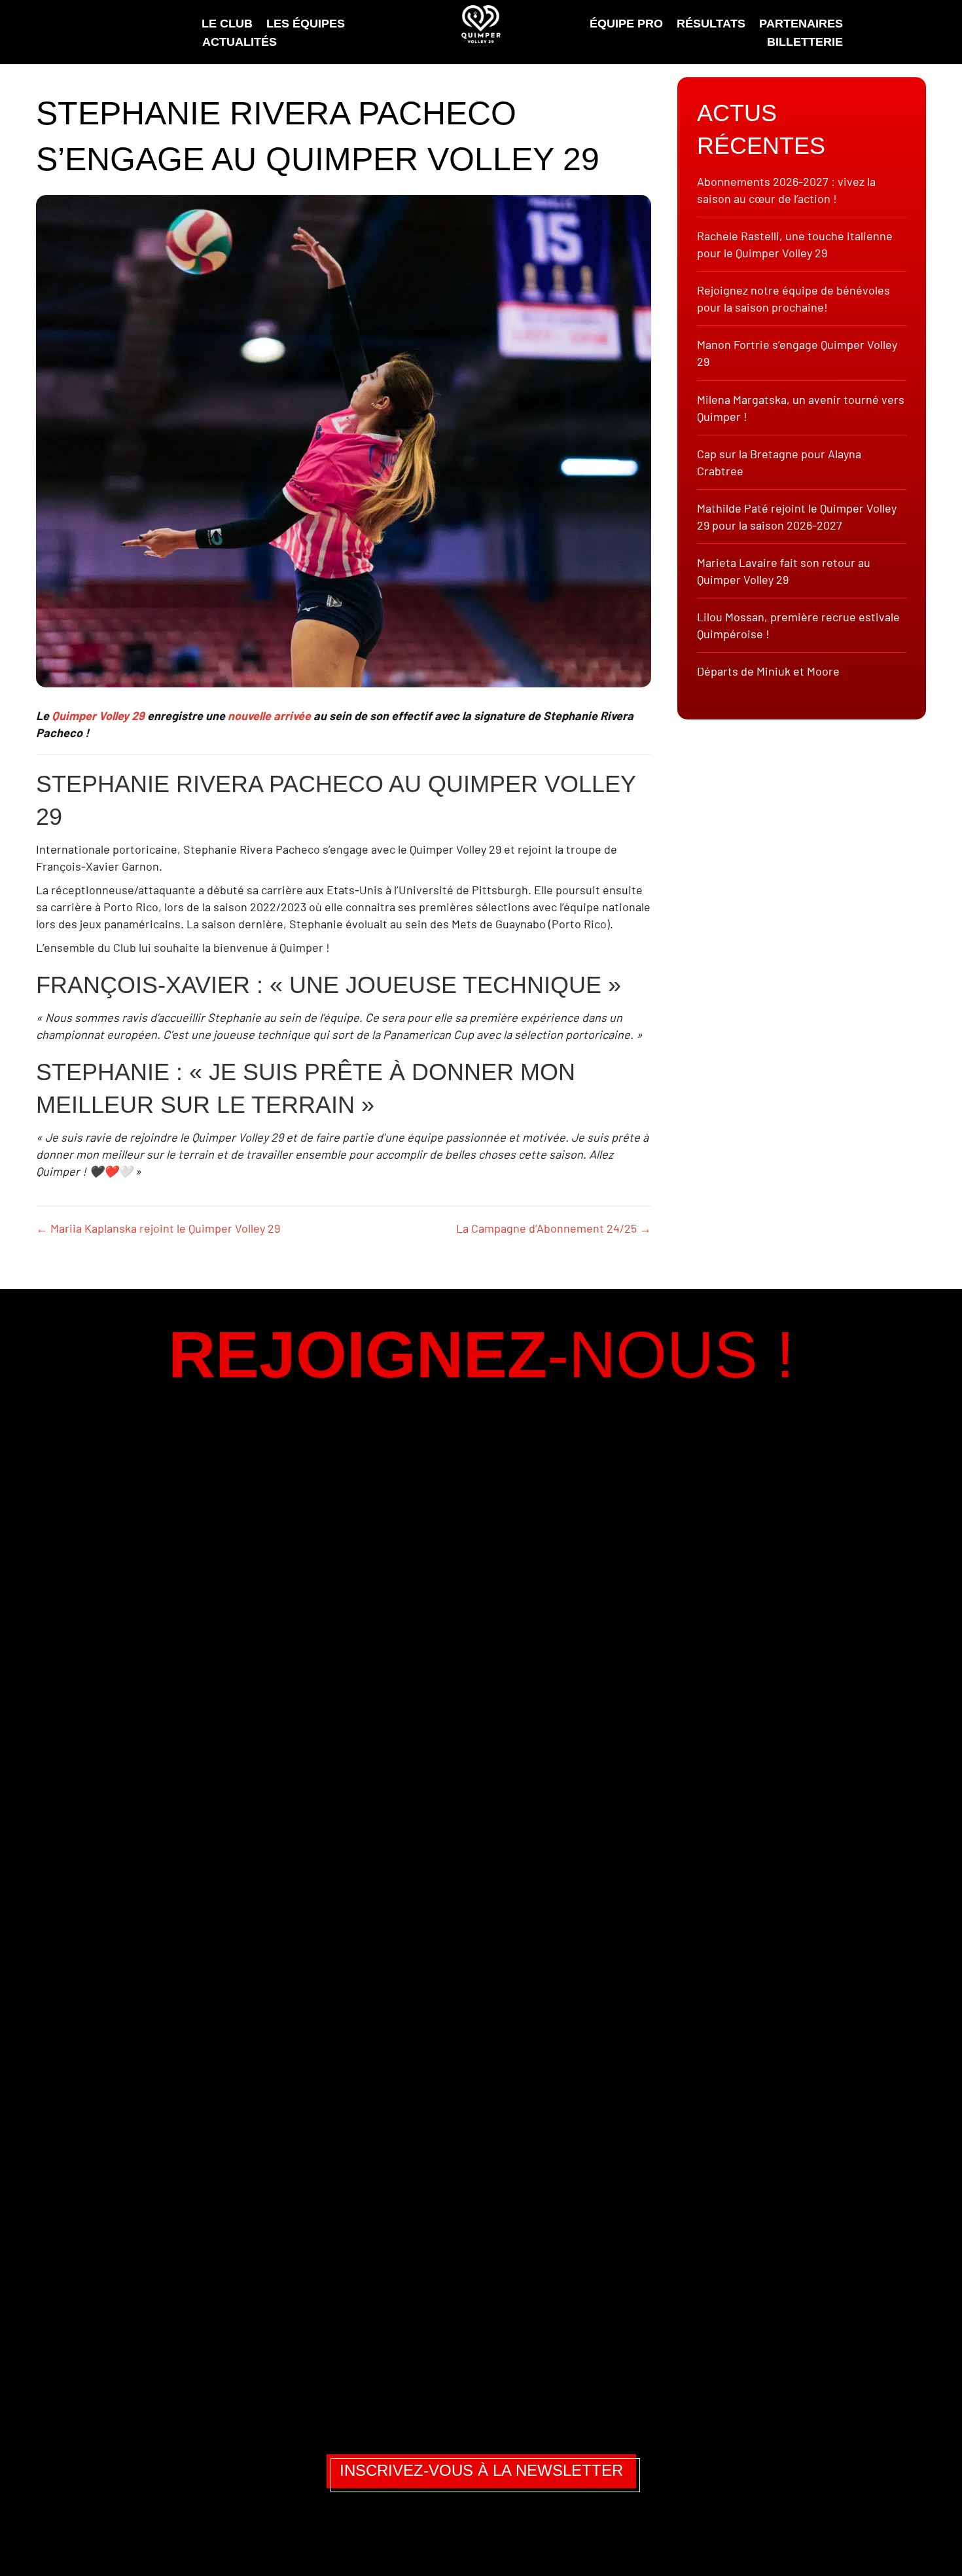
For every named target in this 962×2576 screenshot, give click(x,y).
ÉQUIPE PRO (626, 24)
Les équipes (306, 24)
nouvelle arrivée (269, 716)
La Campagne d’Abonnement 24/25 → (554, 1228)
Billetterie (805, 42)
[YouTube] (541, 2535)
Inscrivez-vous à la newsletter (481, 2470)
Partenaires (801, 24)
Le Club (227, 24)
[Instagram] (423, 2535)
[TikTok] (503, 2535)
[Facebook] (463, 2535)
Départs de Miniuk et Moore (768, 671)
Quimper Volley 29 (98, 716)
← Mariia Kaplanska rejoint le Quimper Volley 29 (158, 1228)
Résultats (711, 24)
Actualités (240, 42)
